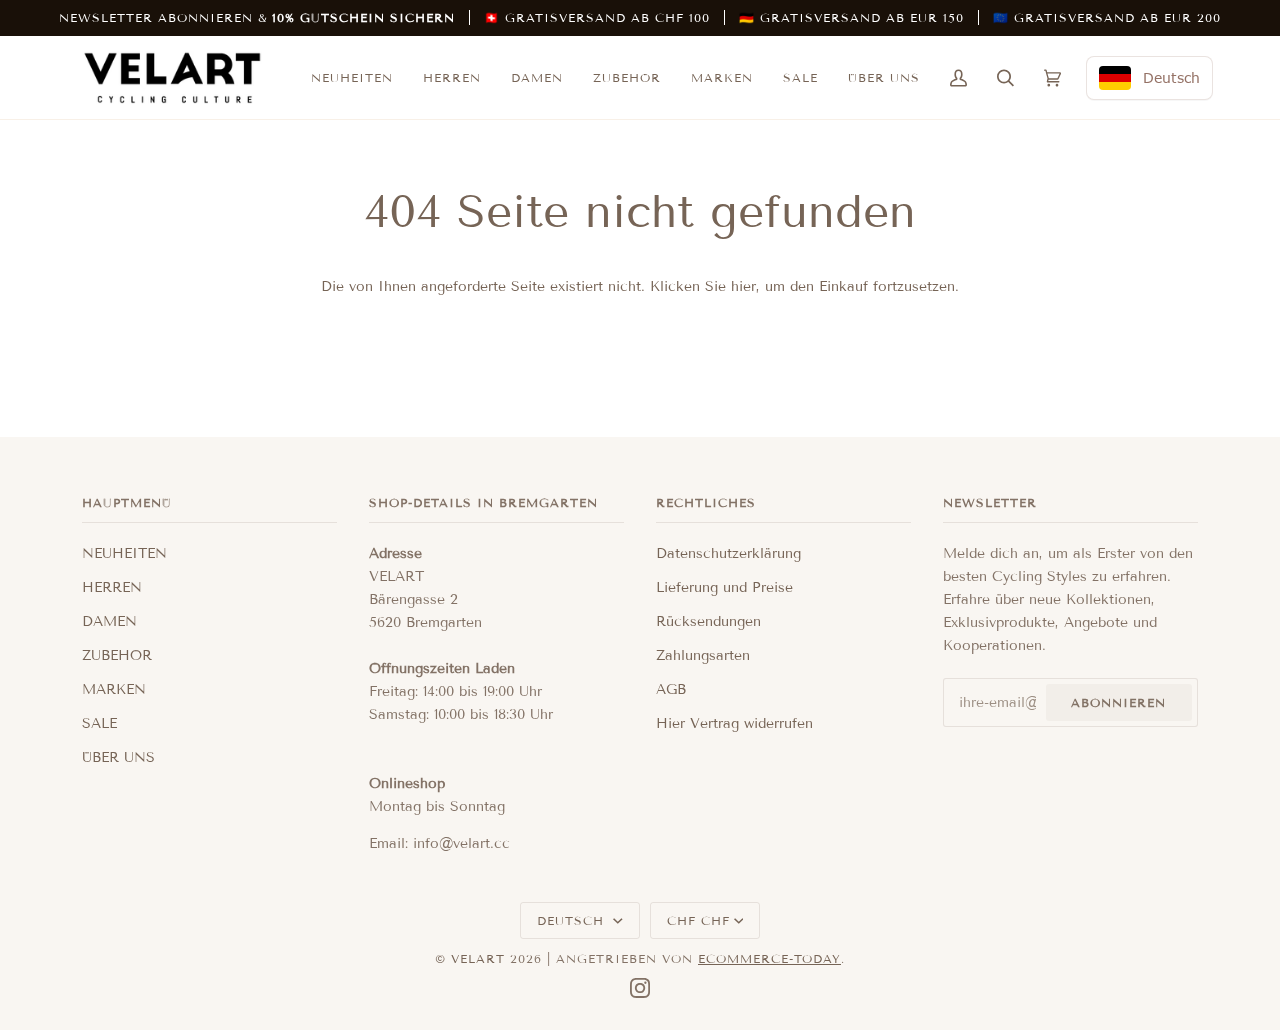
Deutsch (573, 920)
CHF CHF (698, 920)
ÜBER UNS (118, 757)
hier (743, 286)
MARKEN (114, 689)
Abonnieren (1118, 702)
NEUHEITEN (124, 553)
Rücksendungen (708, 621)
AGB (671, 689)
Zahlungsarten (703, 655)
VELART (478, 958)
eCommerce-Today (769, 958)
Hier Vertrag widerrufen (734, 723)
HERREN (112, 587)
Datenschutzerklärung (728, 553)
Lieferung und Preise (724, 587)
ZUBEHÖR (117, 655)
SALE (99, 723)
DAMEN (109, 621)
